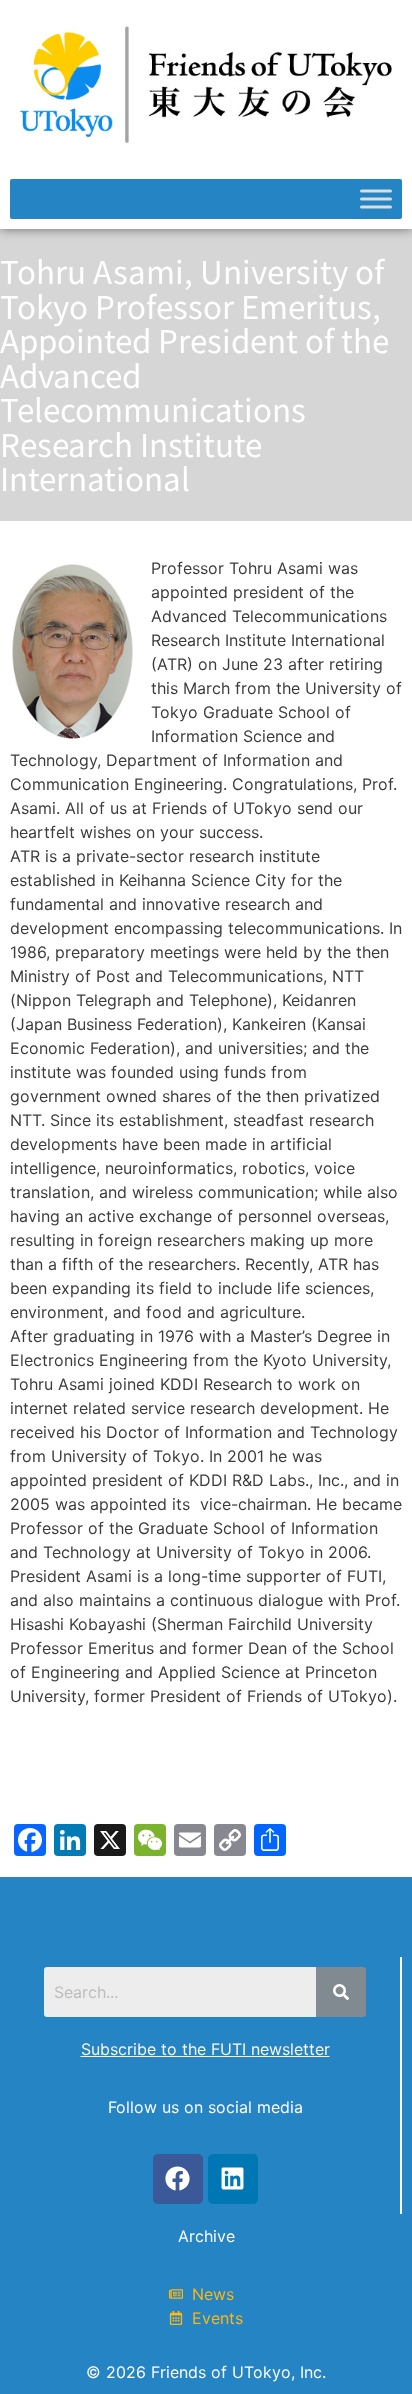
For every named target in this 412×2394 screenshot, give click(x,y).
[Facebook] (178, 2179)
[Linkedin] (233, 2179)
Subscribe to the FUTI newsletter (205, 2049)
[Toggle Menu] (376, 199)
